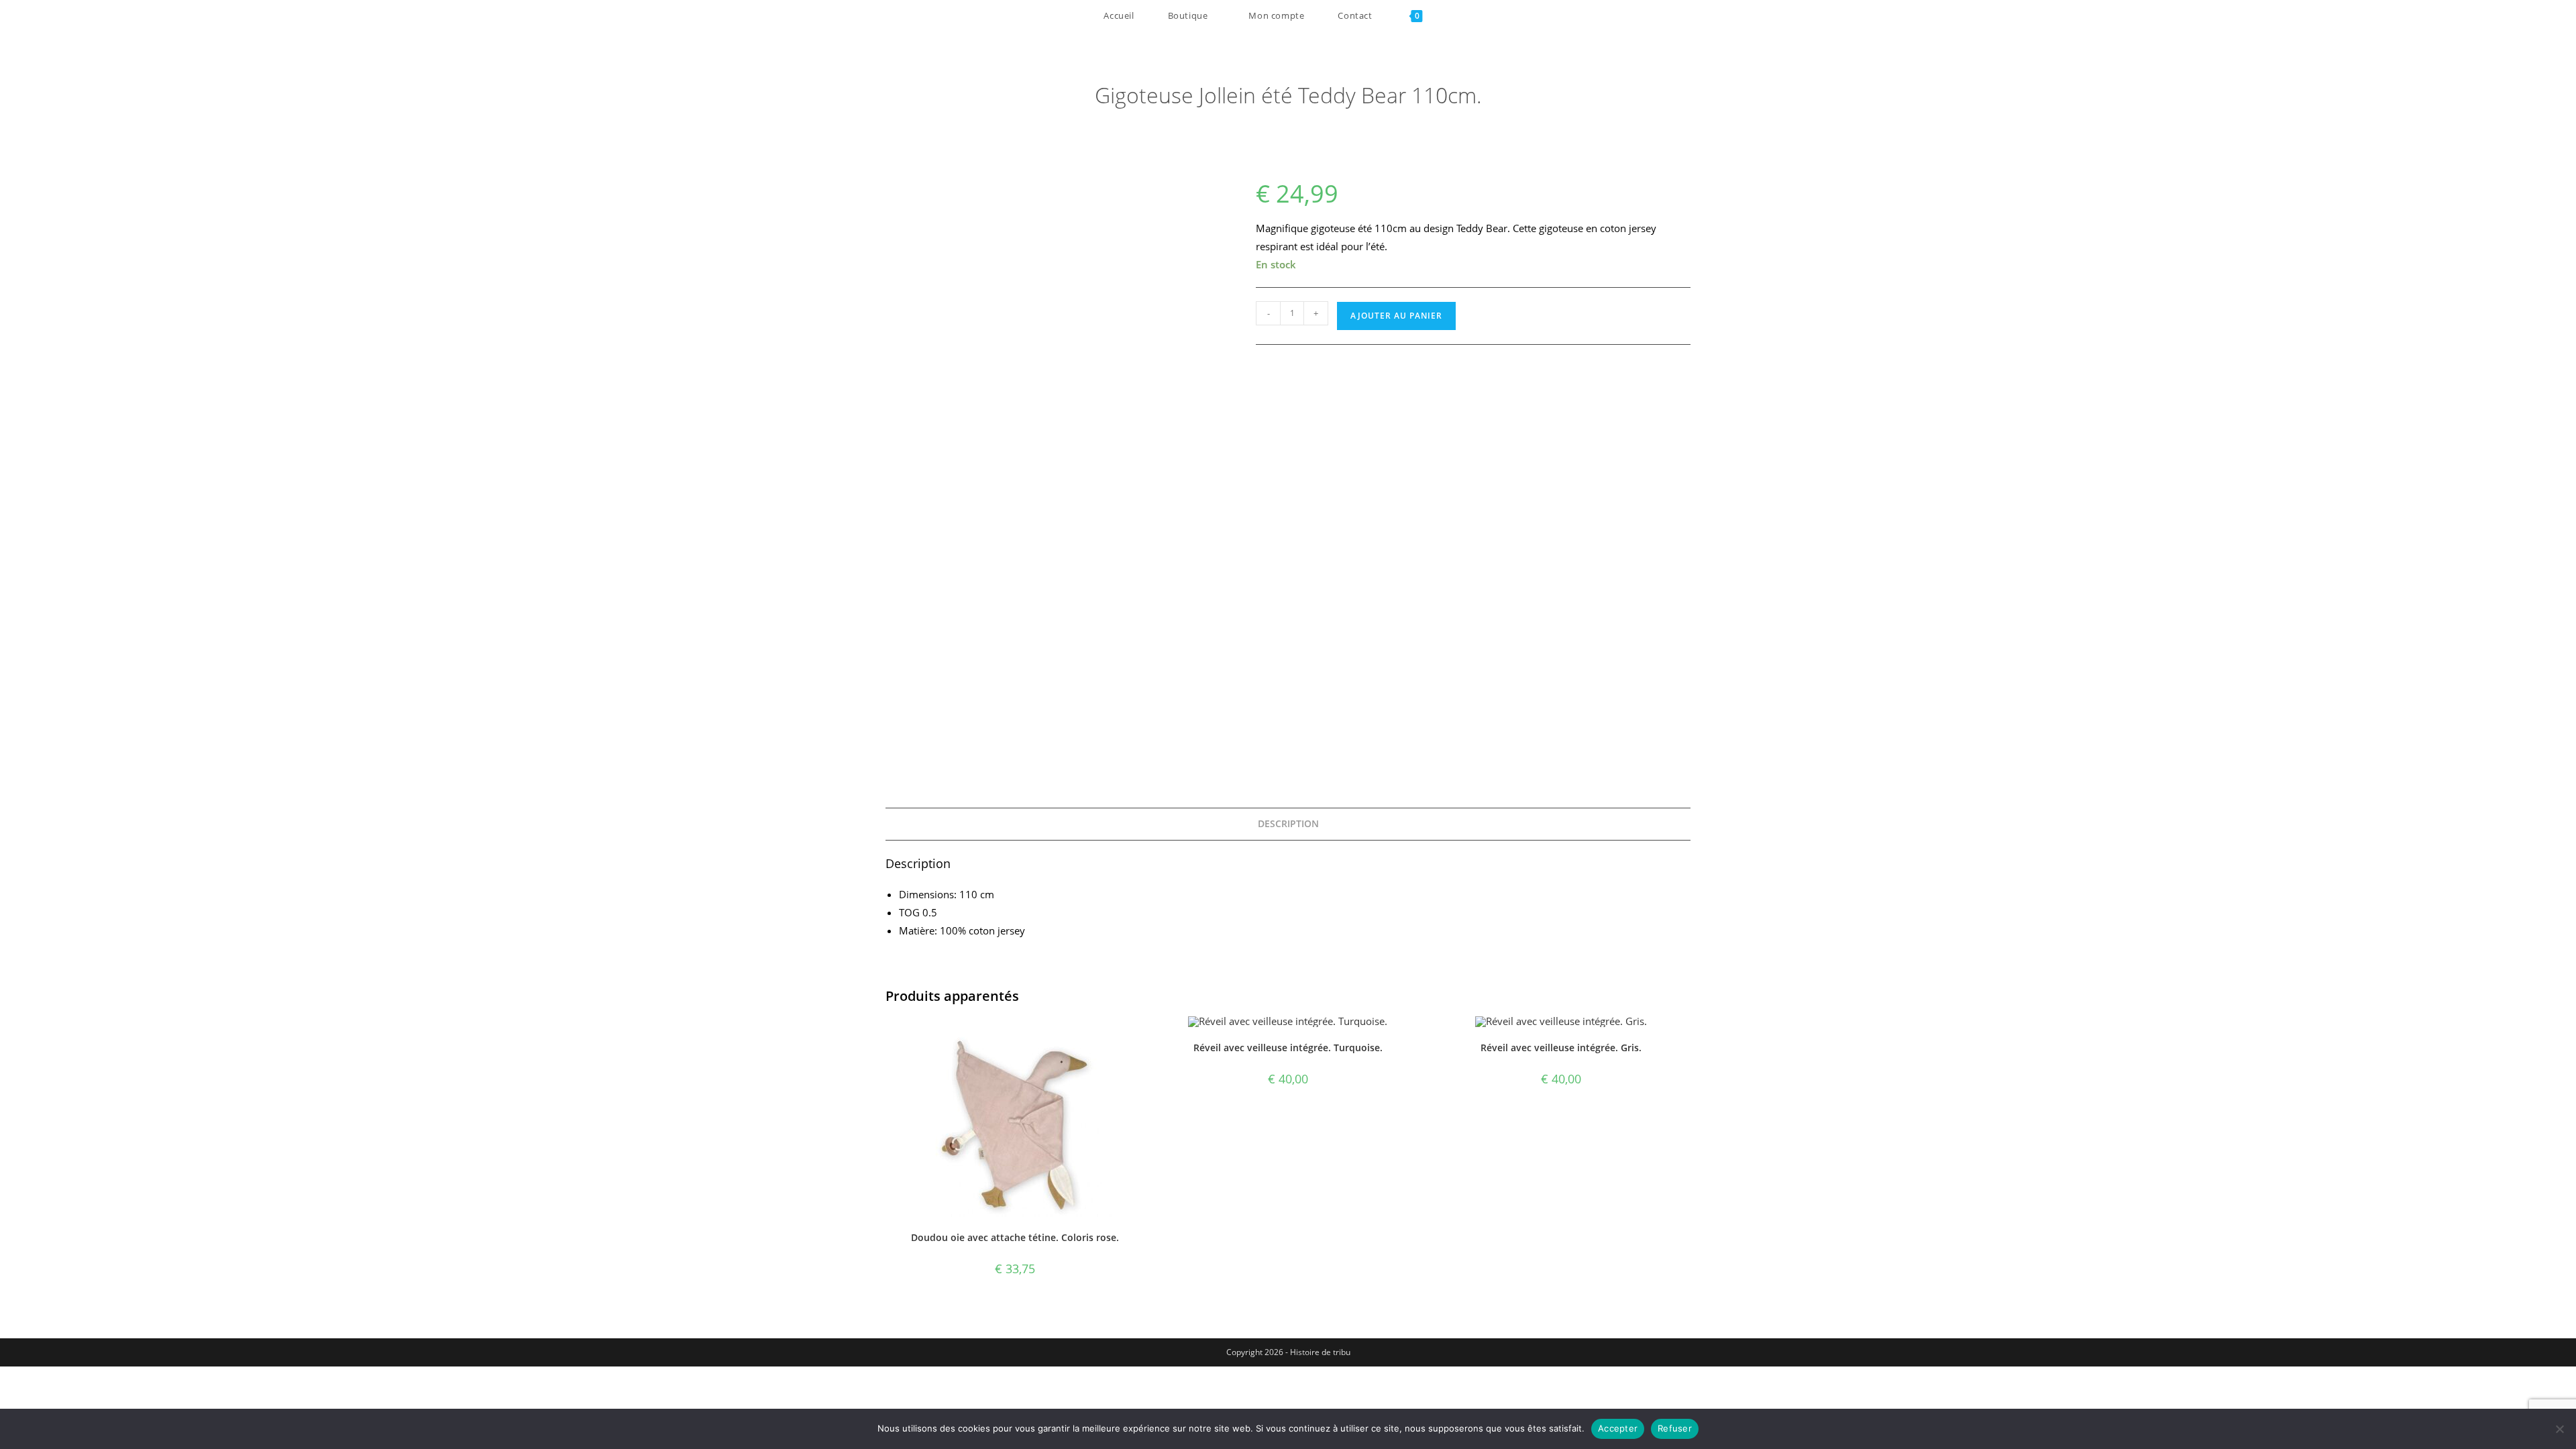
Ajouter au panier (1396, 316)
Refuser (1675, 1428)
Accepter (1618, 1428)
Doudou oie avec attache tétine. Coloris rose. (1015, 1237)
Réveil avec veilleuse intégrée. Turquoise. (1288, 1048)
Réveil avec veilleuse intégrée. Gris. (1561, 1048)
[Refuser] (2559, 1429)
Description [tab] (1288, 824)
